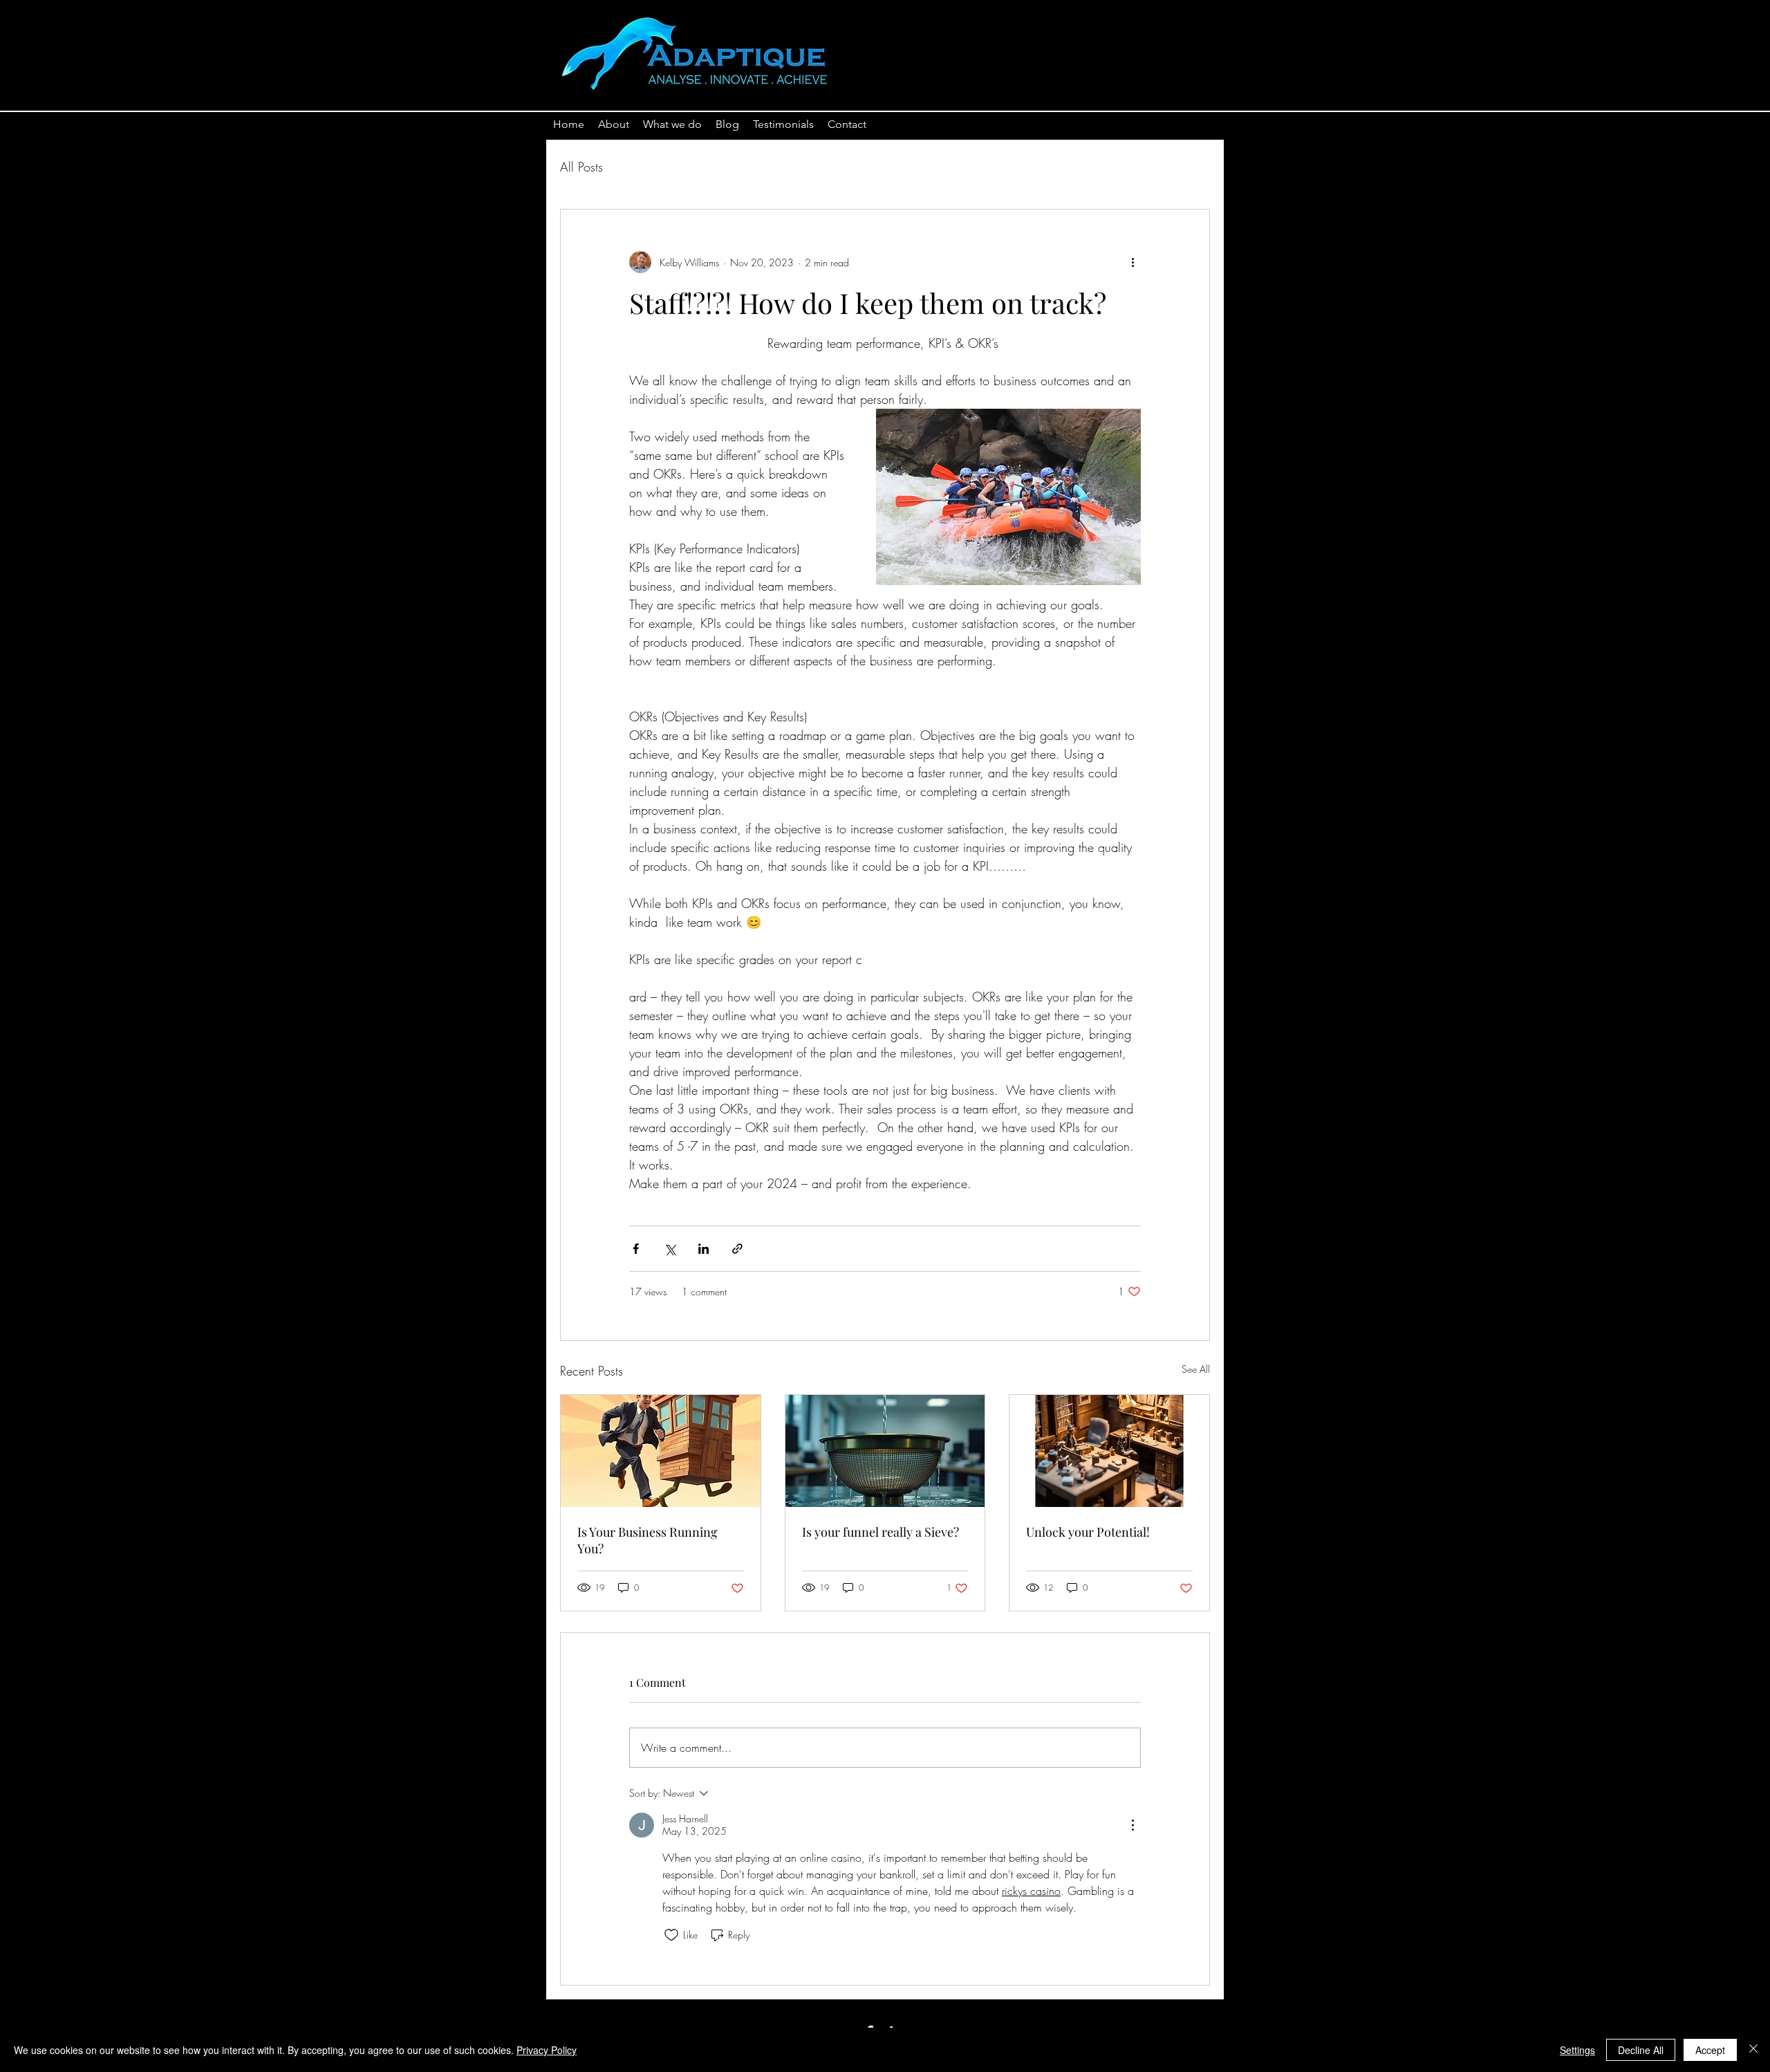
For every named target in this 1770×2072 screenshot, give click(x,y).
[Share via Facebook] (636, 1249)
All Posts (581, 167)
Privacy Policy (547, 2050)
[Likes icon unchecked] (671, 1935)
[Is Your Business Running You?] (661, 1451)
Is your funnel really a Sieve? (881, 1532)
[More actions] (1133, 262)
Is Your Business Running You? (648, 1540)
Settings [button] (1577, 2050)
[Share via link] (737, 1249)
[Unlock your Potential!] (1109, 1451)
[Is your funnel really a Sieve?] (885, 1451)
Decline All (1641, 2050)
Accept (1710, 2050)
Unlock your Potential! (1088, 1532)
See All (1196, 1369)
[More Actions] (1133, 1825)
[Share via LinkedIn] (704, 1249)
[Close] (1753, 2050)
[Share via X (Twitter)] (670, 1249)
